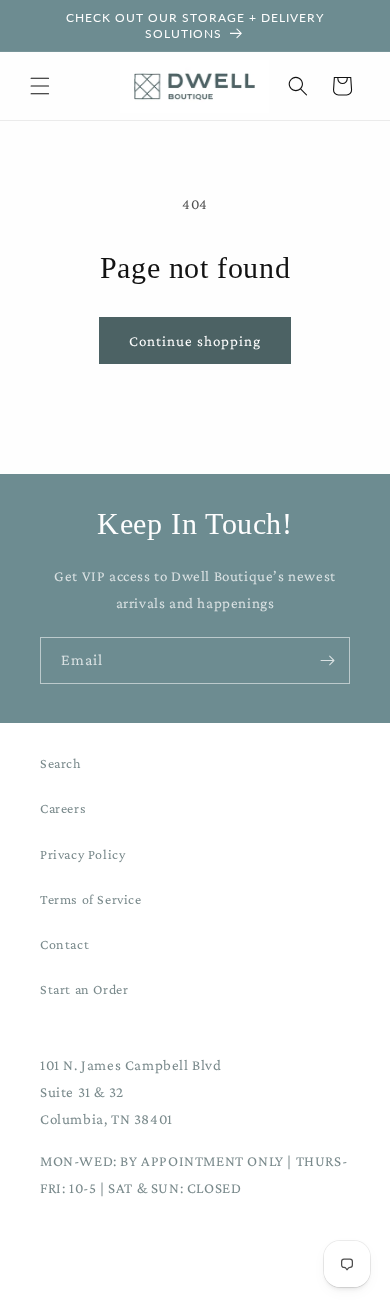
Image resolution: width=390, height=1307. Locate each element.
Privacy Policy (82, 854)
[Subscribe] (327, 660)
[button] (40, 86)
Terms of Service (91, 899)
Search (61, 763)
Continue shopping (195, 341)
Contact (64, 944)
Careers (63, 808)
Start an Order (84, 989)
